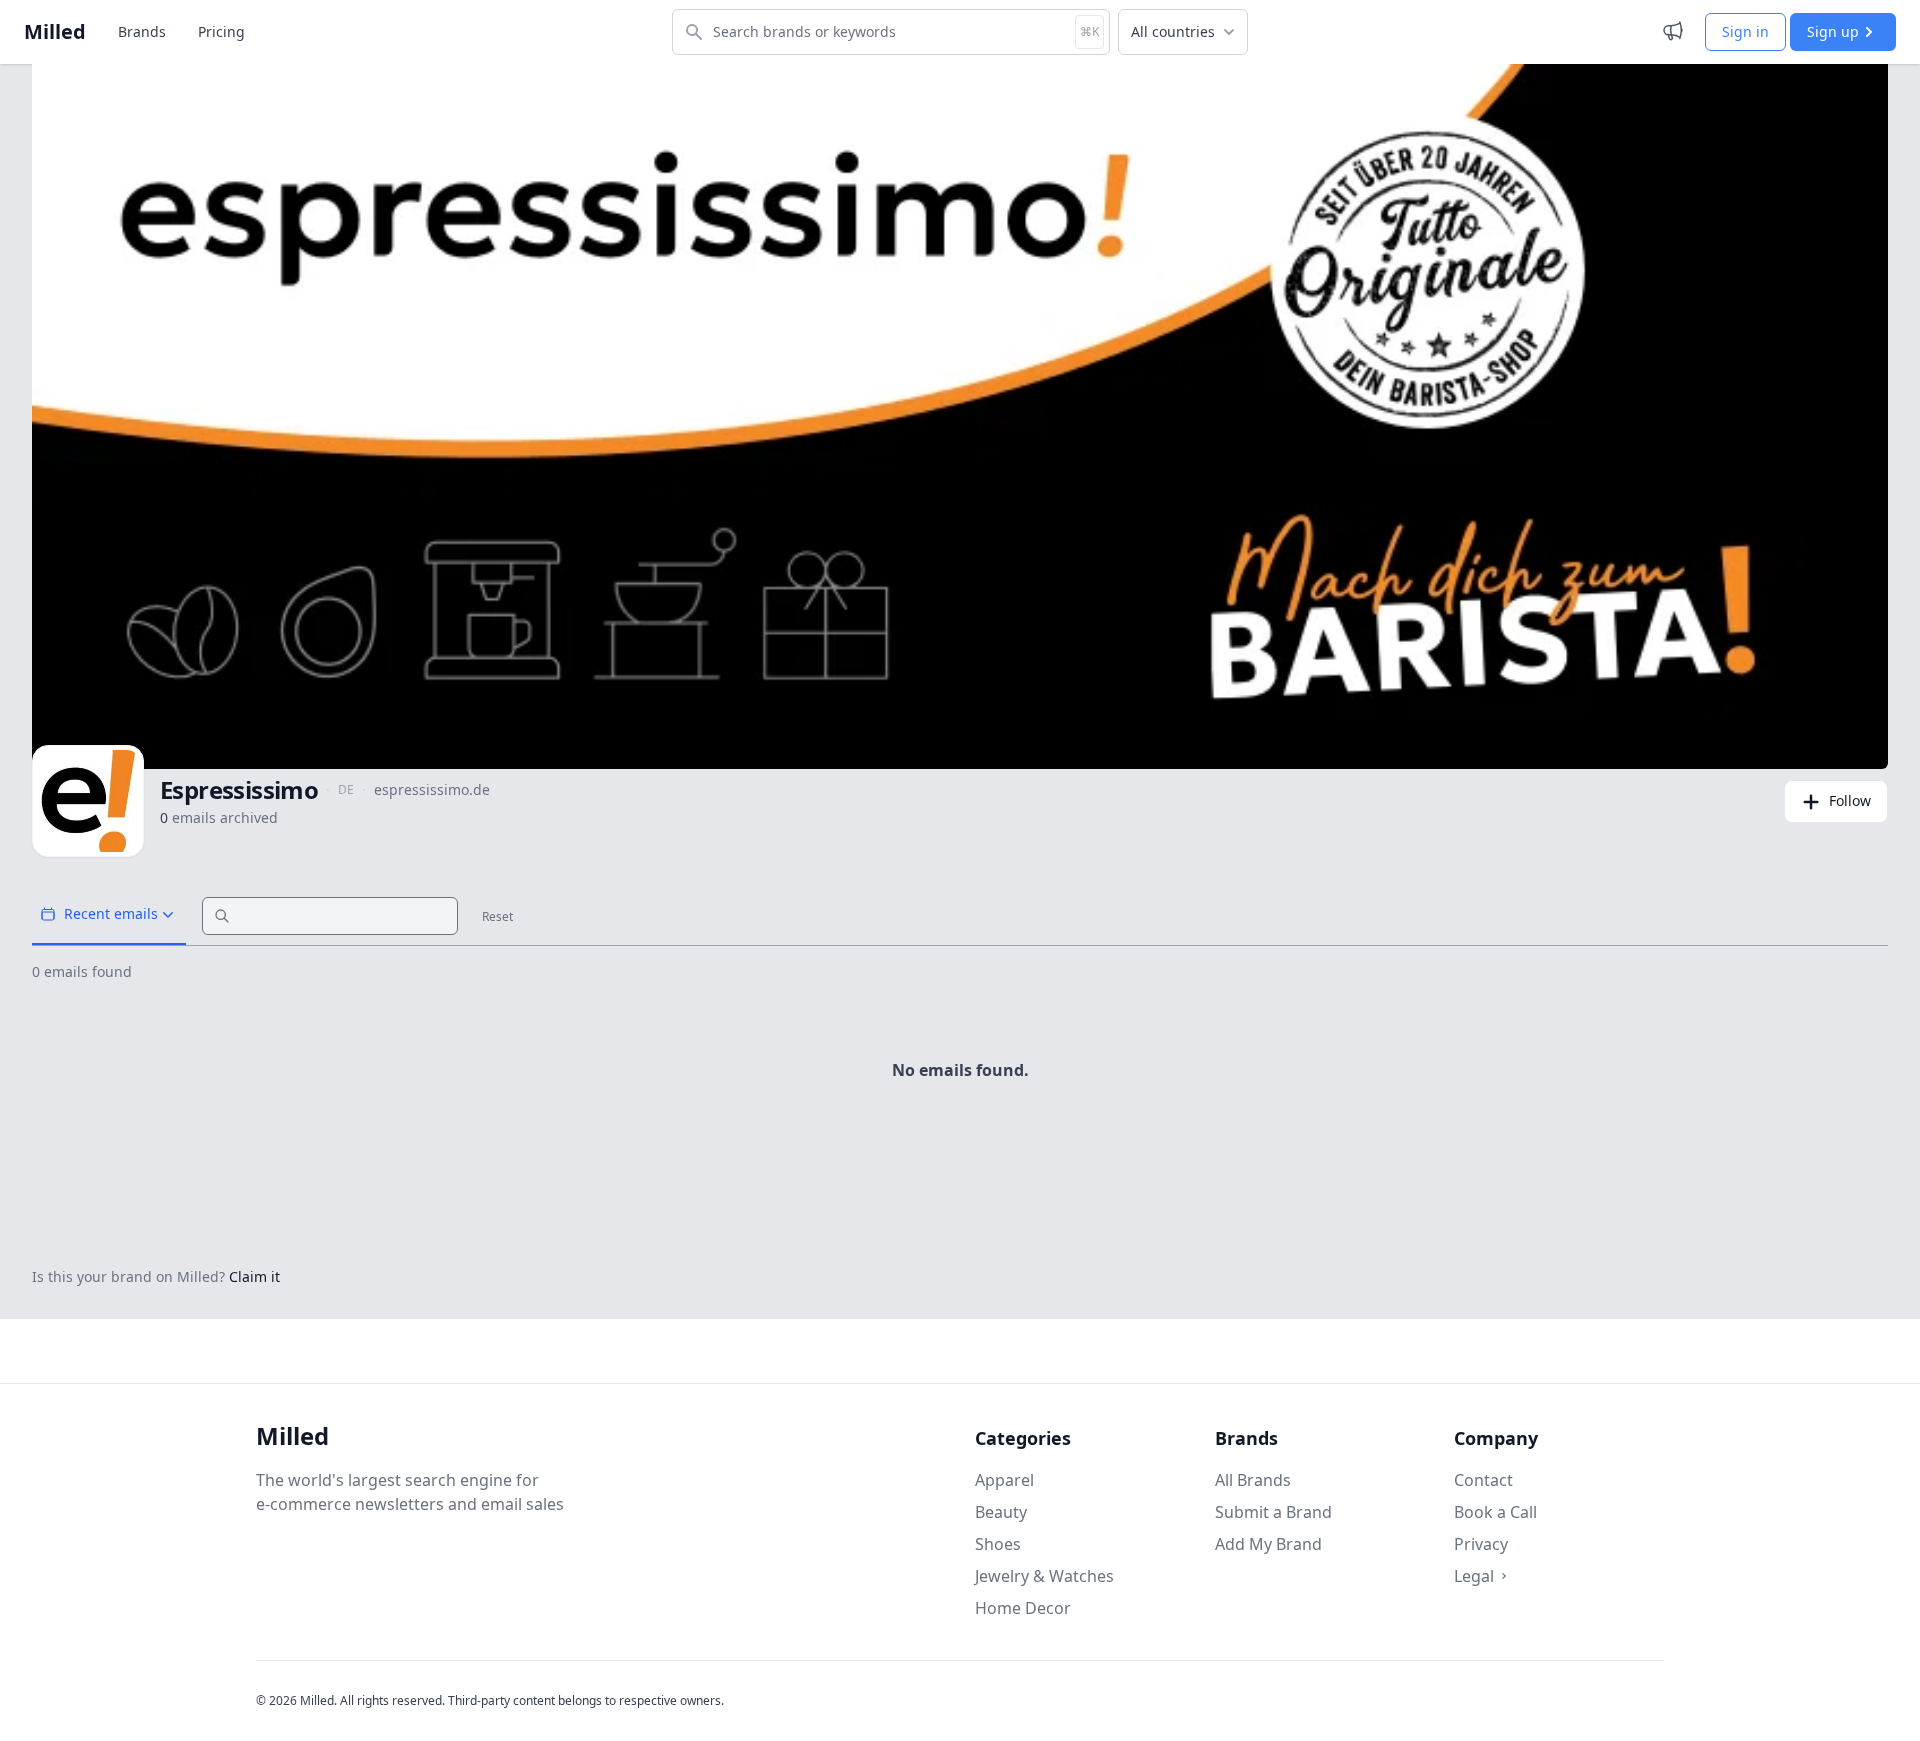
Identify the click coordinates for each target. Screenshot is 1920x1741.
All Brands (1253, 1480)
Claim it (254, 1276)
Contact (1483, 1480)
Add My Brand (1268, 1544)
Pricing (221, 31)
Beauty (1001, 1512)
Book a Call (1495, 1512)
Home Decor (1023, 1608)
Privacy (1481, 1544)
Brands (142, 31)
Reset (497, 917)
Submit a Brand (1273, 1512)
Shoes (998, 1544)
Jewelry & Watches (1044, 1576)
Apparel (1004, 1480)
